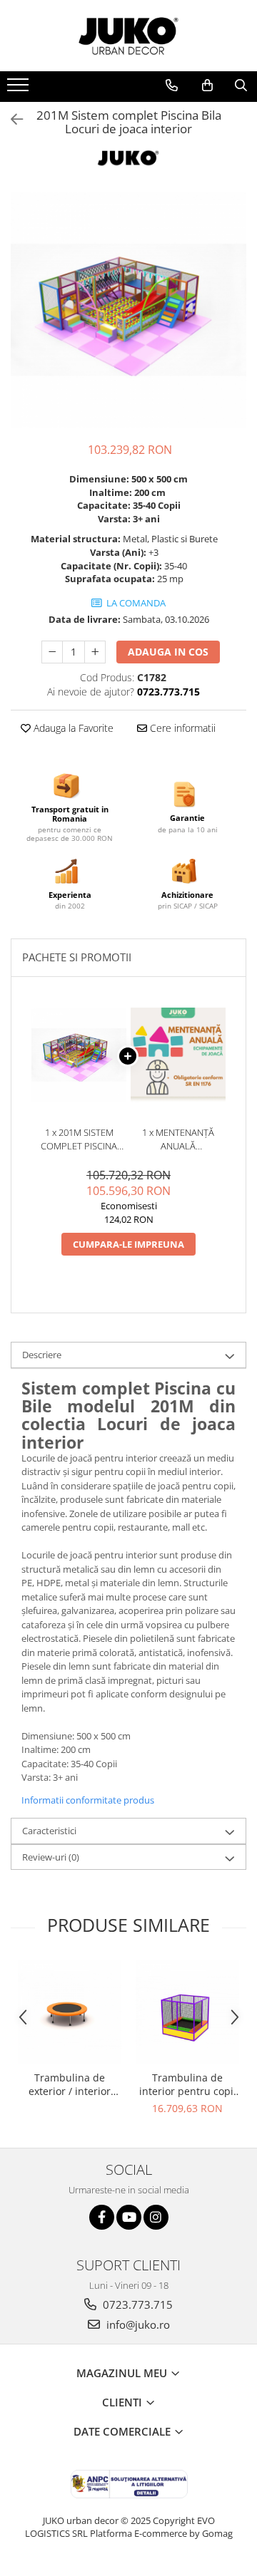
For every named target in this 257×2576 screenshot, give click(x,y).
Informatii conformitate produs (88, 1800)
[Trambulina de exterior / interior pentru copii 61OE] (70, 2012)
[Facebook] (102, 2217)
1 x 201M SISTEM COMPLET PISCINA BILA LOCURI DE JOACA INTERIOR (79, 1139)
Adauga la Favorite (72, 728)
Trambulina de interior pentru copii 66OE (188, 2084)
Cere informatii (181, 728)
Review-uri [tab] (51, 1857)
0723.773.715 (136, 2305)
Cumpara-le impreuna (128, 1244)
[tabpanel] (128, 310)
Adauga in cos (168, 652)
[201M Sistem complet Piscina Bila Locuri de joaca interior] (128, 310)
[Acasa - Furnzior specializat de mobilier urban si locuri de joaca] (128, 36)
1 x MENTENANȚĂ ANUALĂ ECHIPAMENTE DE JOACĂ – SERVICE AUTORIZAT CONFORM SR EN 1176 (178, 1139)
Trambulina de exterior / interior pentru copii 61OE (70, 2084)
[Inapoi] (11, 119)
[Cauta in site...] (241, 86)
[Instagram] (156, 2217)
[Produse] (20, 89)
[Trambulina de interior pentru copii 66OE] (187, 2012)
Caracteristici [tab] (49, 1831)
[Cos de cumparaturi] (207, 86)
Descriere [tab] (42, 1355)
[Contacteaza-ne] (172, 86)
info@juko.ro (137, 2324)
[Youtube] (129, 2217)
